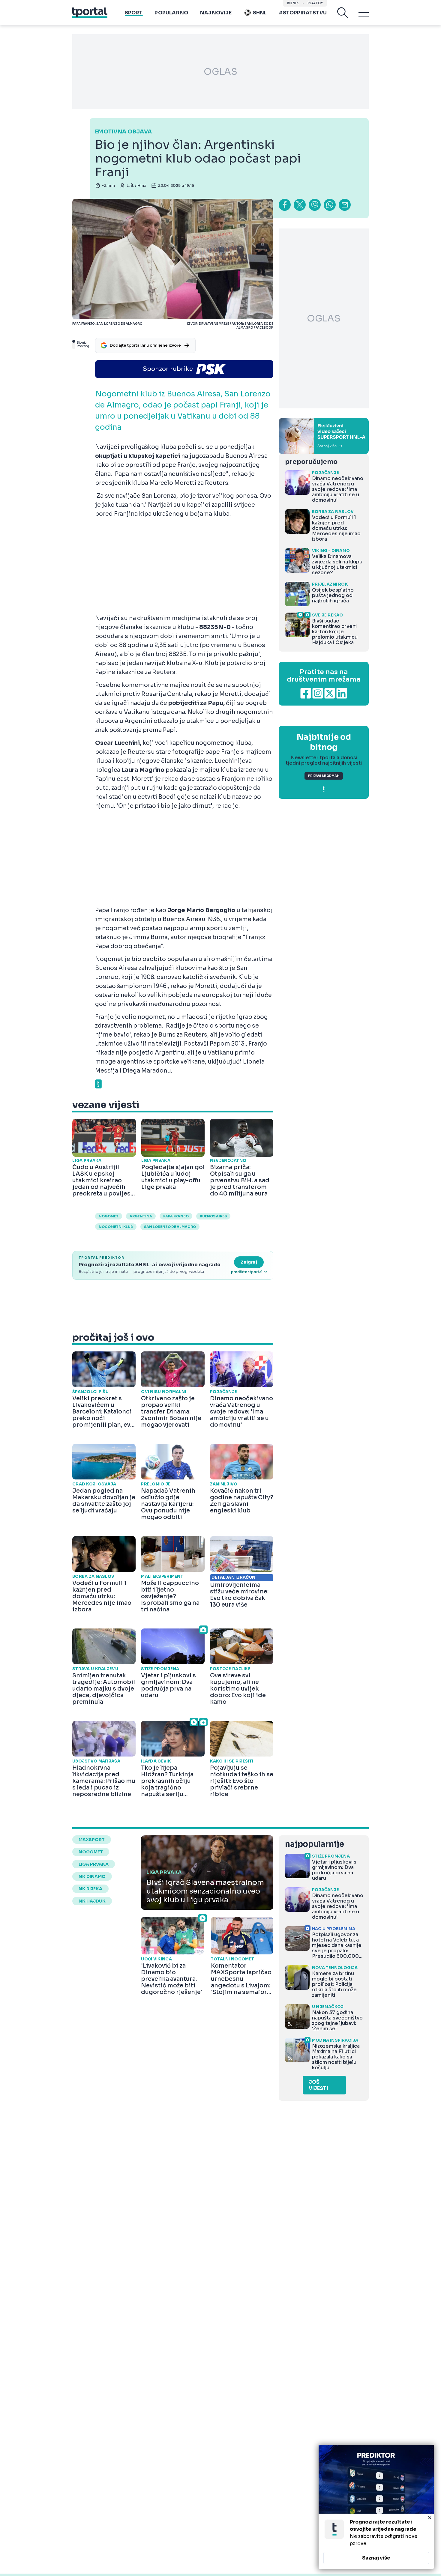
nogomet (109, 1216)
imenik (293, 3)
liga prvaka (94, 1864)
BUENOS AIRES (213, 1216)
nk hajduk (92, 1901)
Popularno (171, 13)
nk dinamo (92, 1876)
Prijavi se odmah (324, 776)
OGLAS (220, 72)
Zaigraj (249, 1262)
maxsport (92, 1840)
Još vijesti (318, 2085)
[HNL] (324, 436)
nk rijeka (90, 1889)
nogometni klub (116, 1227)
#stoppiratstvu (303, 13)
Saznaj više (376, 2558)
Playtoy (315, 3)
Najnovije (216, 13)
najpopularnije (314, 1844)
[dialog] (376, 2507)
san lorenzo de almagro (170, 1227)
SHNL (260, 13)
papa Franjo (176, 1216)
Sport (134, 13)
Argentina (141, 1216)
